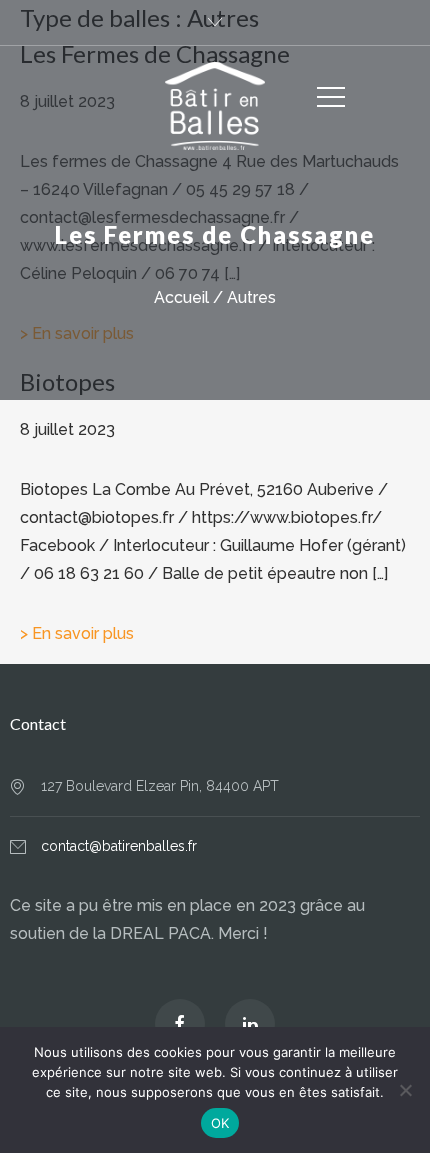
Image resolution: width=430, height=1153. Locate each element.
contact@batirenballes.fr (119, 846)
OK (220, 1123)
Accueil (181, 297)
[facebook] (180, 1024)
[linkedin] (250, 1024)
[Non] (405, 1090)
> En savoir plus (77, 633)
